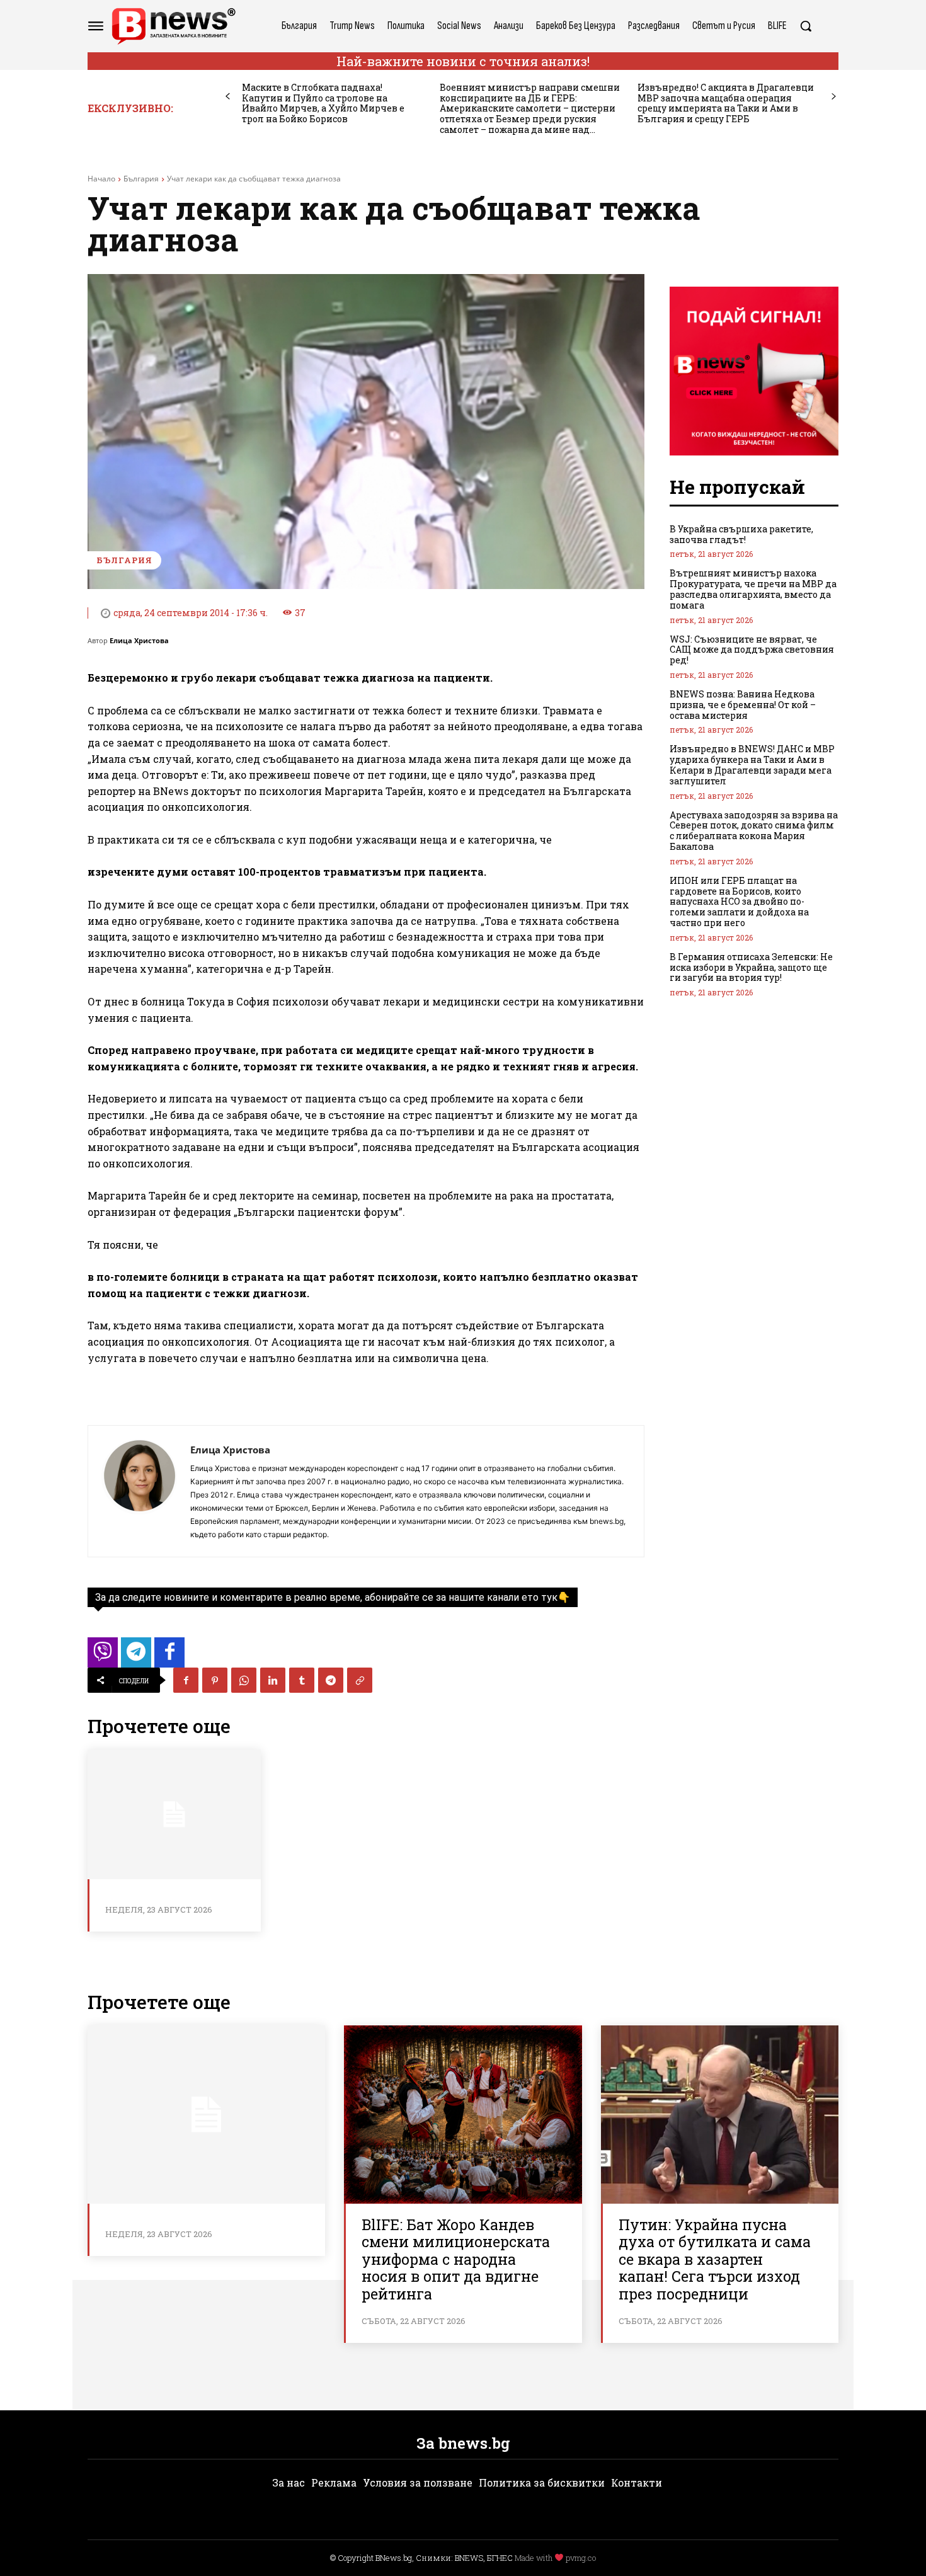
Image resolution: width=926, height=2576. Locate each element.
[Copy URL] (360, 1680)
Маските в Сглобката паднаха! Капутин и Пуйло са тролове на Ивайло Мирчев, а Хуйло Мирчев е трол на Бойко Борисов (323, 103)
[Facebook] (186, 1680)
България (141, 179)
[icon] (103, 1656)
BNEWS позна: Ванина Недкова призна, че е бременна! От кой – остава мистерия (743, 705)
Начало (101, 179)
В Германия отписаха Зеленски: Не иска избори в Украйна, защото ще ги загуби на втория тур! (751, 967)
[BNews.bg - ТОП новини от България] (173, 26)
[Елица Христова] (139, 1491)
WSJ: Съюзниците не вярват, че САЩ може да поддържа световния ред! (752, 650)
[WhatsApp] (244, 1680)
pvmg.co (581, 2558)
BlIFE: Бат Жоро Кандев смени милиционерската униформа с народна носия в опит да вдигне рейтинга (456, 2259)
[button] (806, 26)
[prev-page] (228, 97)
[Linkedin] (273, 1680)
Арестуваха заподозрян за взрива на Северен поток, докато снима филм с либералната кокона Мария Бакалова (754, 831)
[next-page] (834, 97)
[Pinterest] (215, 1680)
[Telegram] (331, 1680)
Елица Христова (139, 640)
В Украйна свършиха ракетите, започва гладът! (741, 534)
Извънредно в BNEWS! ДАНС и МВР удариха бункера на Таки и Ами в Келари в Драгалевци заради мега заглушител (752, 764)
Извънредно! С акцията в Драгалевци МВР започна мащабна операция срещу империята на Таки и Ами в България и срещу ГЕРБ (726, 103)
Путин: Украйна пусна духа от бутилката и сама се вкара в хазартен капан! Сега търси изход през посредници (715, 2259)
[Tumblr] (302, 1680)
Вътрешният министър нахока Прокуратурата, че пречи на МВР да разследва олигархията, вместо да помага (753, 589)
